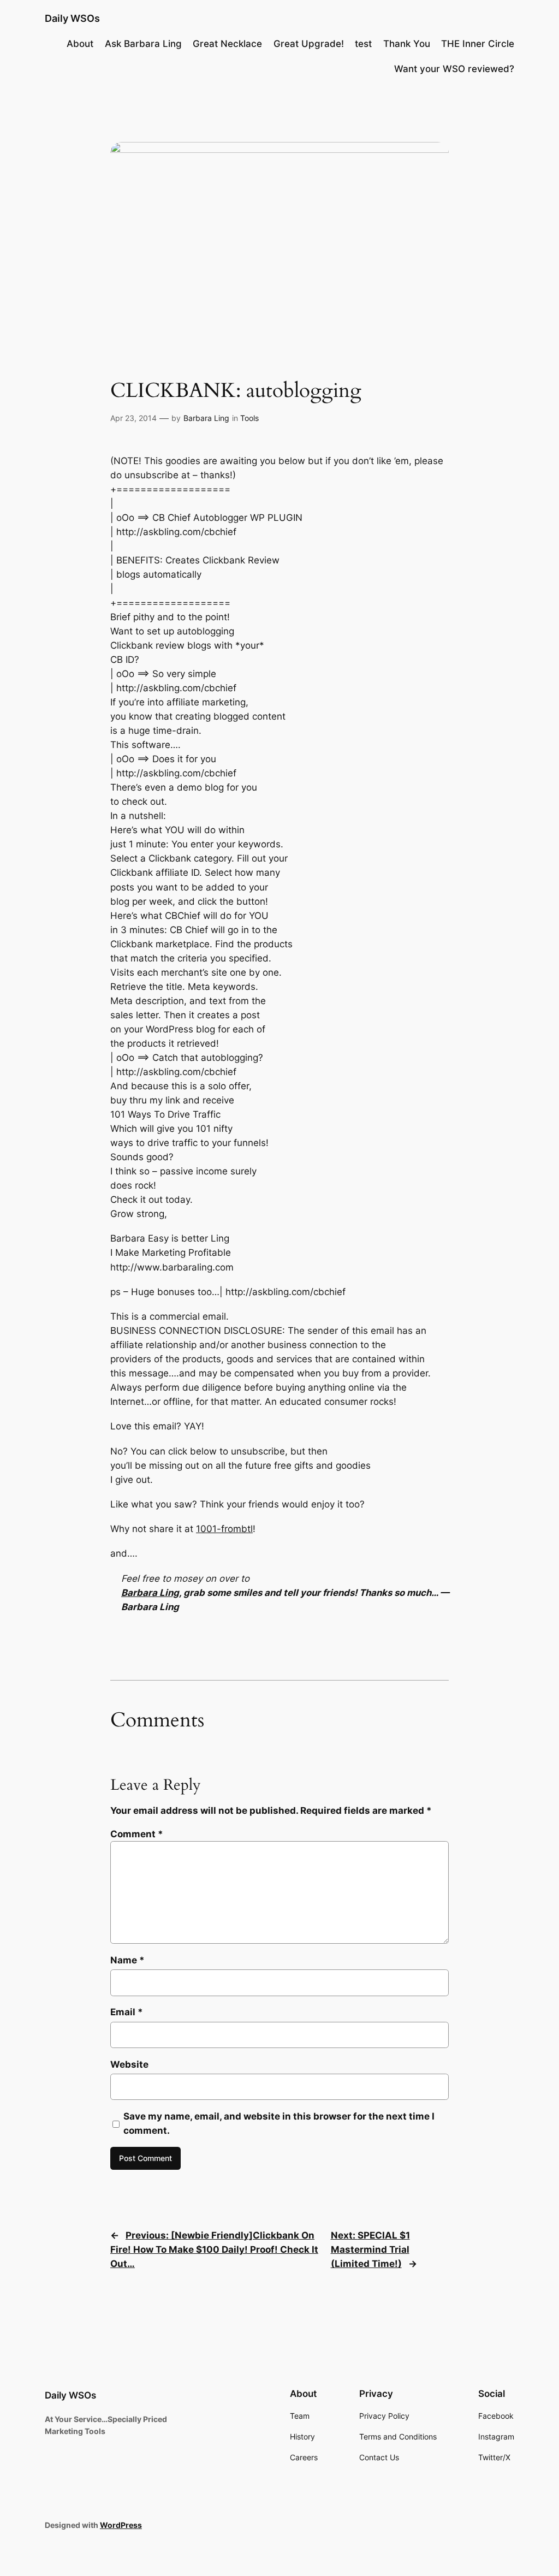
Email (127, 2012)
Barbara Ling (206, 418)
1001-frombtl (224, 1529)
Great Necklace (227, 44)
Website (129, 2064)
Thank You (407, 44)
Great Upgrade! (309, 44)
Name (127, 1960)
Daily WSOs (72, 18)
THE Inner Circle (478, 44)
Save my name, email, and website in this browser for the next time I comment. (279, 2123)
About (80, 44)
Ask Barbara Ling (143, 44)
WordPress (121, 2525)
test (363, 44)
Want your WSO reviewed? (454, 69)
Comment (137, 1834)
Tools (249, 418)
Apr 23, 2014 (133, 418)
